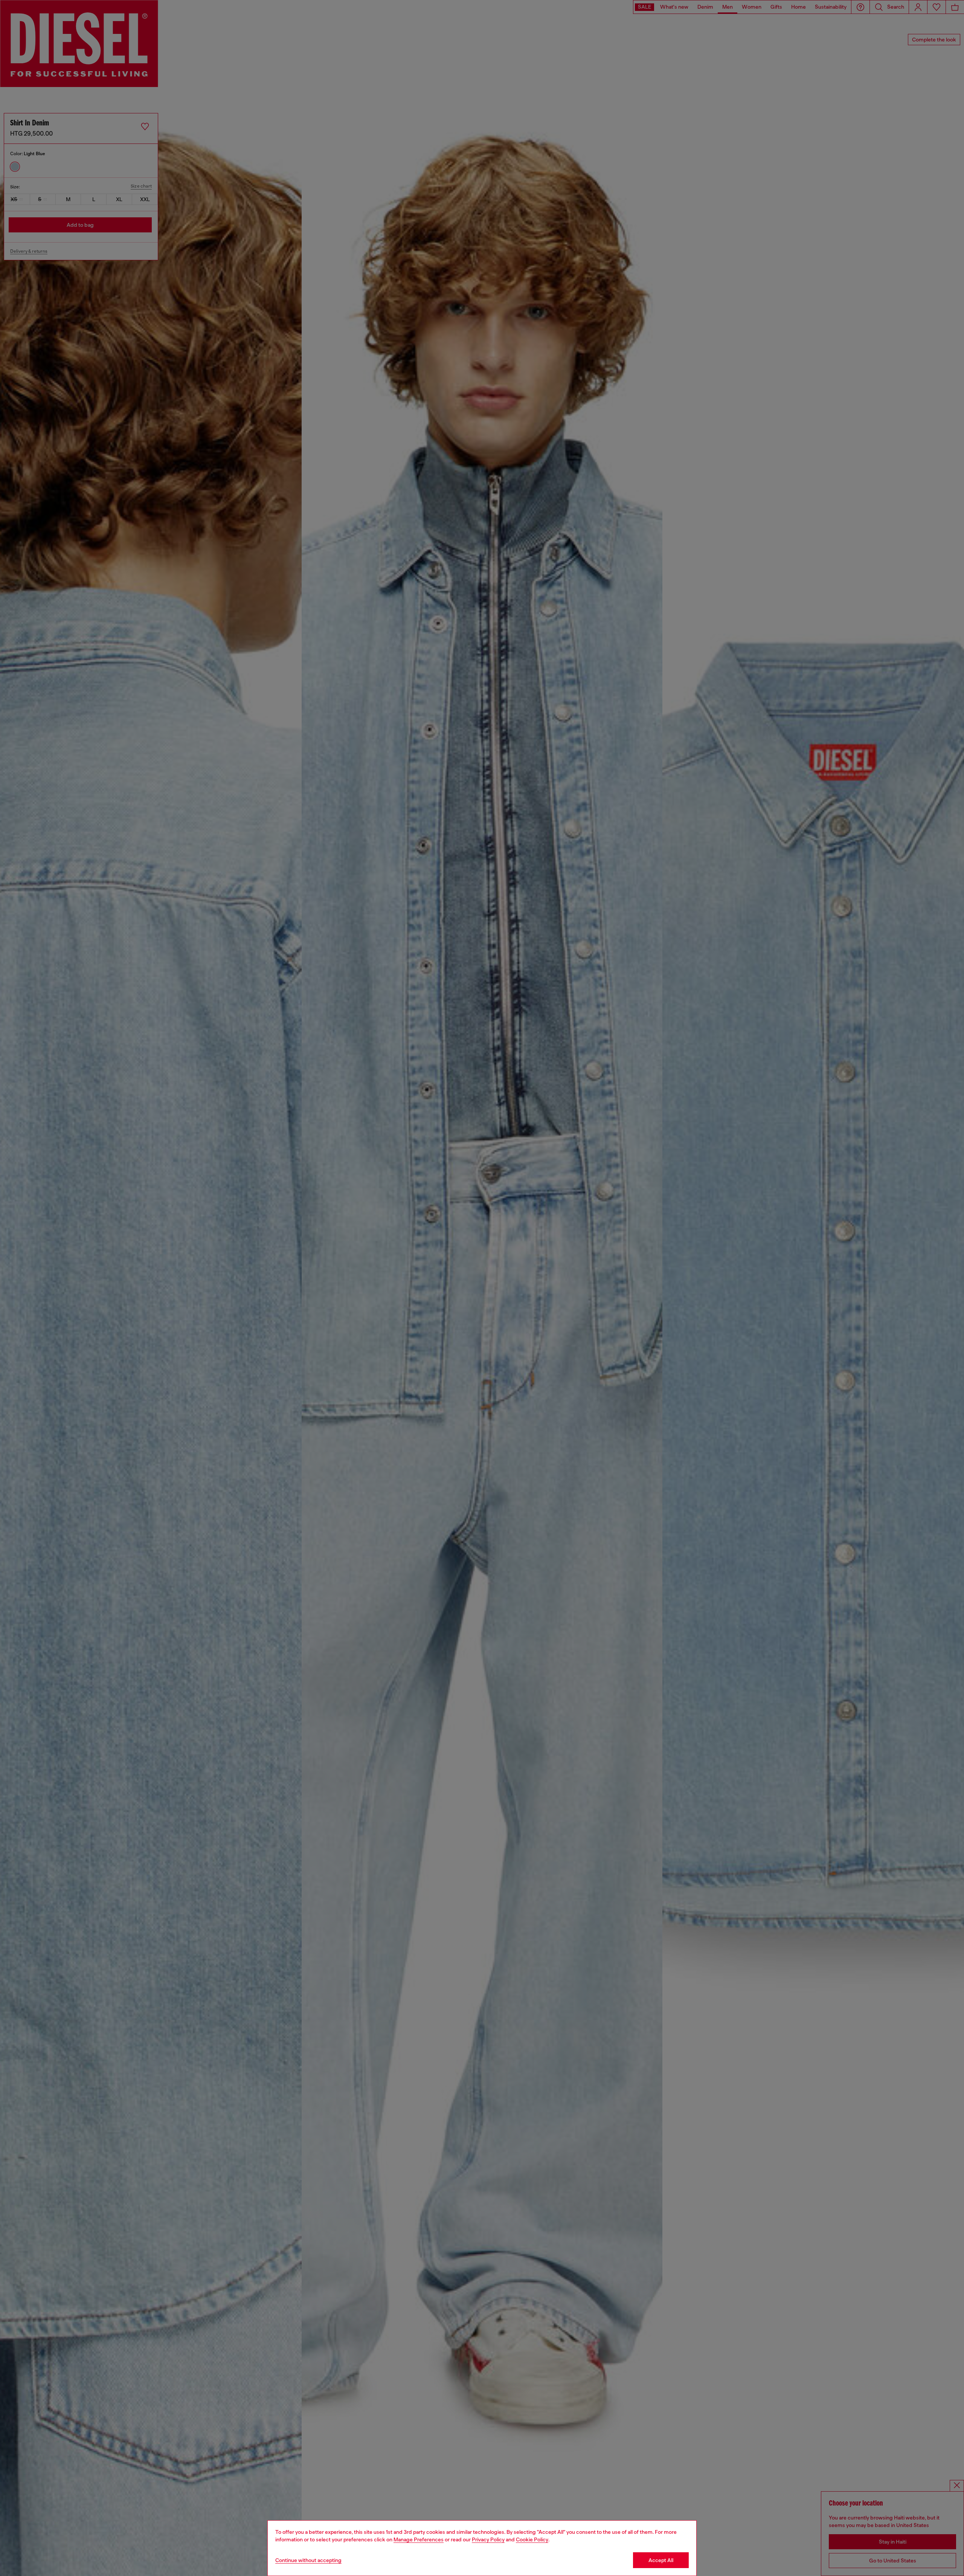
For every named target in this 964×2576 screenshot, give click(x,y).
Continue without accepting (308, 2560)
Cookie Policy (532, 2539)
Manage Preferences (419, 2539)
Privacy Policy (488, 2539)
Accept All (661, 2560)
